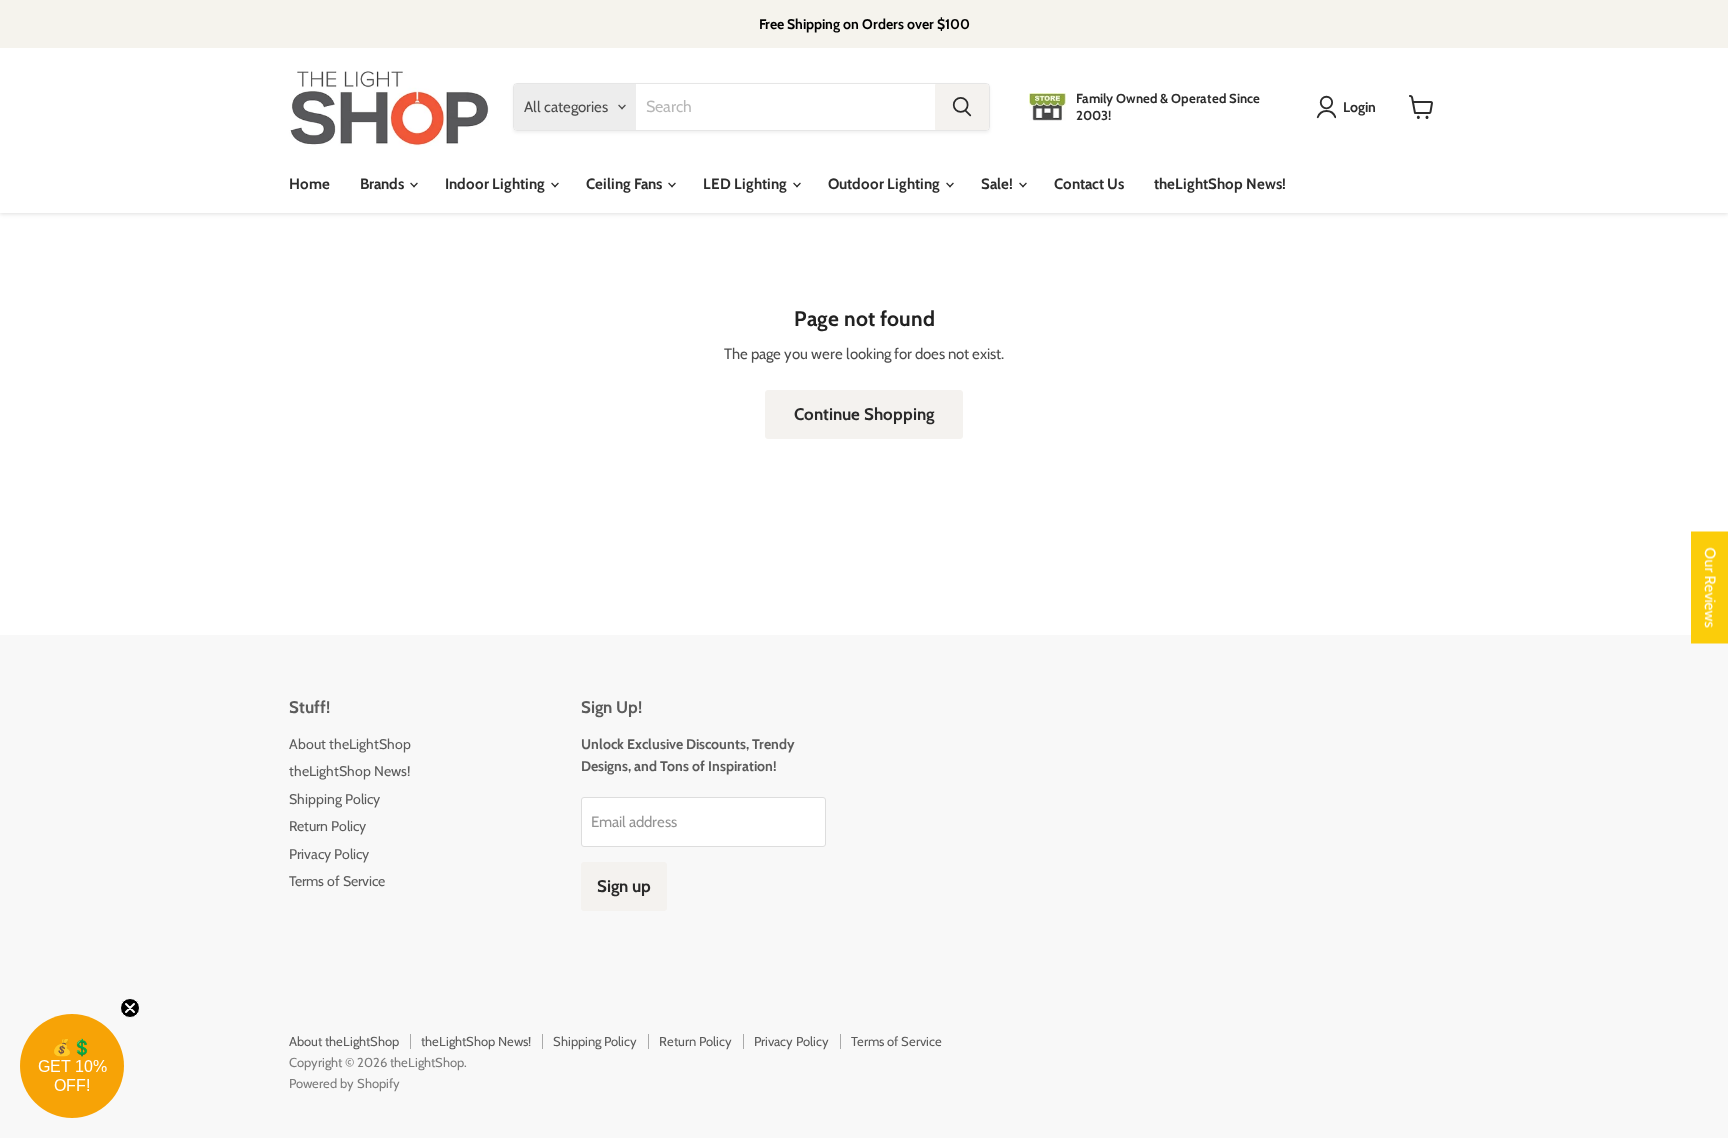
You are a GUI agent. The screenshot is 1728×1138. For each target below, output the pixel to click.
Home (309, 184)
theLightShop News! (1220, 184)
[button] (72, 1066)
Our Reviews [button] (1710, 588)
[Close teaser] (130, 1008)
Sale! (998, 184)
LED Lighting (746, 184)
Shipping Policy (334, 799)
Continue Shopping (864, 414)
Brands (383, 184)
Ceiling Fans (625, 184)
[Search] (962, 107)
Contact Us (1089, 184)
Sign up (624, 886)
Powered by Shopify (344, 1083)
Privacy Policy (329, 854)
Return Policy (327, 826)
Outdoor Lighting (885, 184)
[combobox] (785, 107)
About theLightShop (350, 744)
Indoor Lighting (496, 184)
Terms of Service (337, 881)
